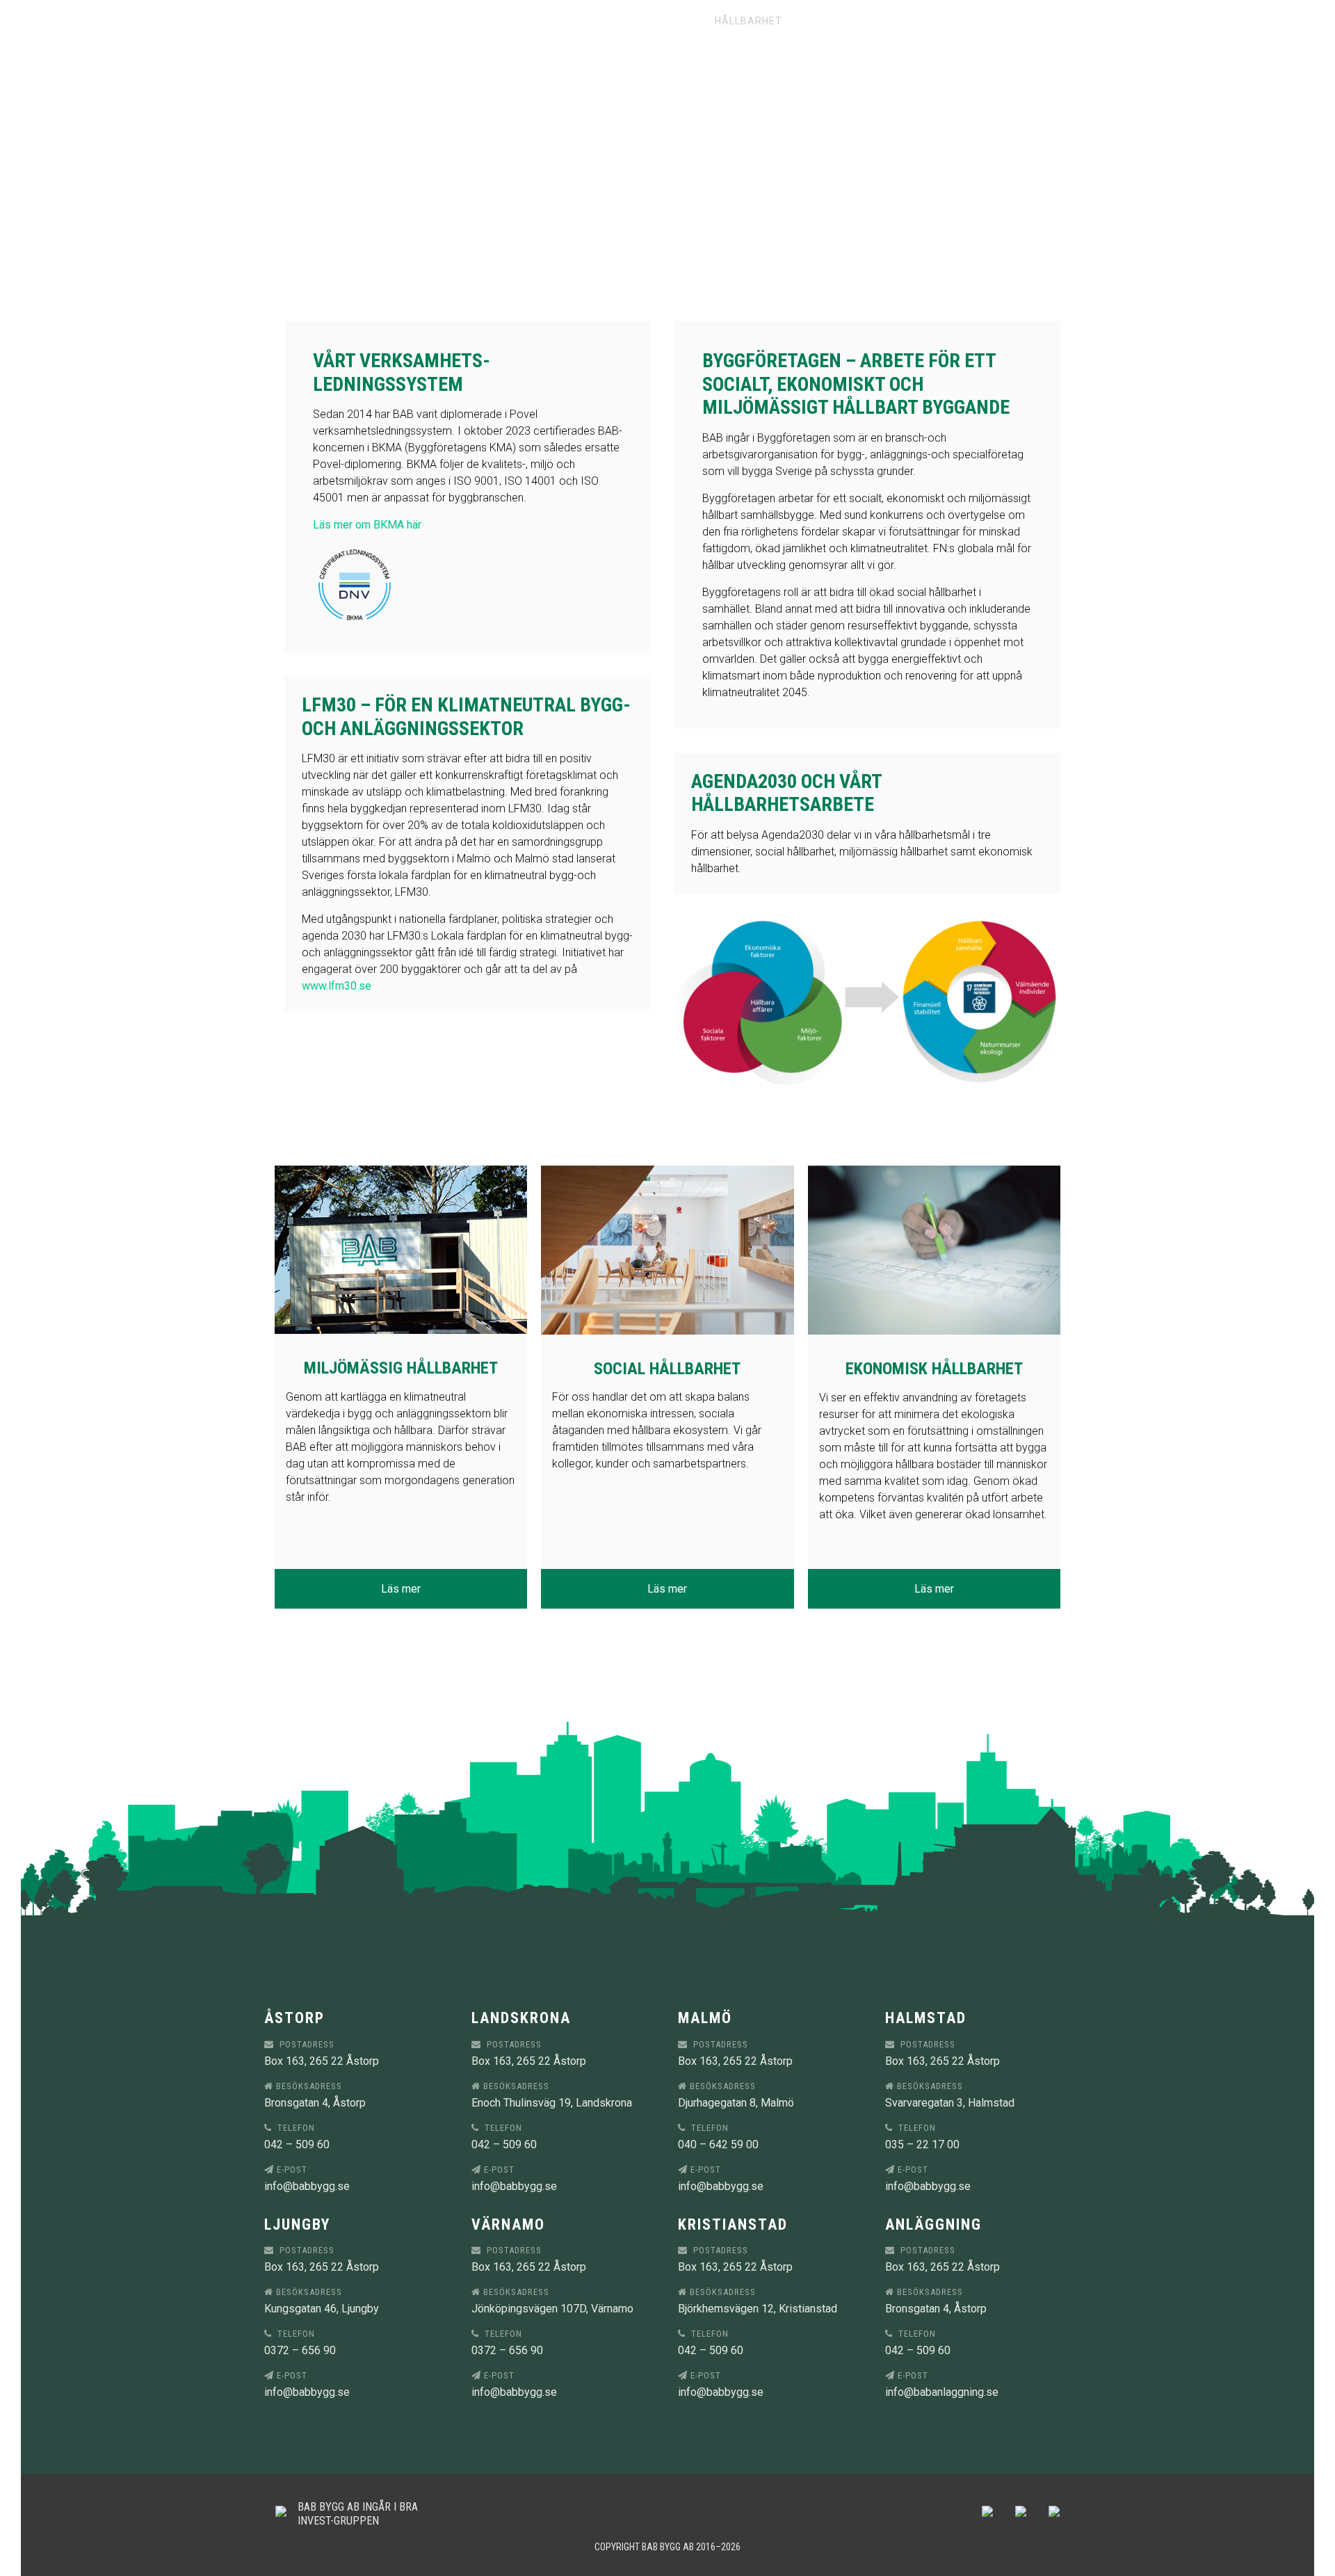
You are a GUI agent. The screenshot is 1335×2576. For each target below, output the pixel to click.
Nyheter (533, 21)
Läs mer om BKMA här (367, 525)
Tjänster (452, 21)
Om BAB (673, 21)
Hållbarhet (749, 21)
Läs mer (401, 1589)
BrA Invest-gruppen (358, 2513)
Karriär (608, 21)
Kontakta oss (851, 21)
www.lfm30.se (337, 986)
